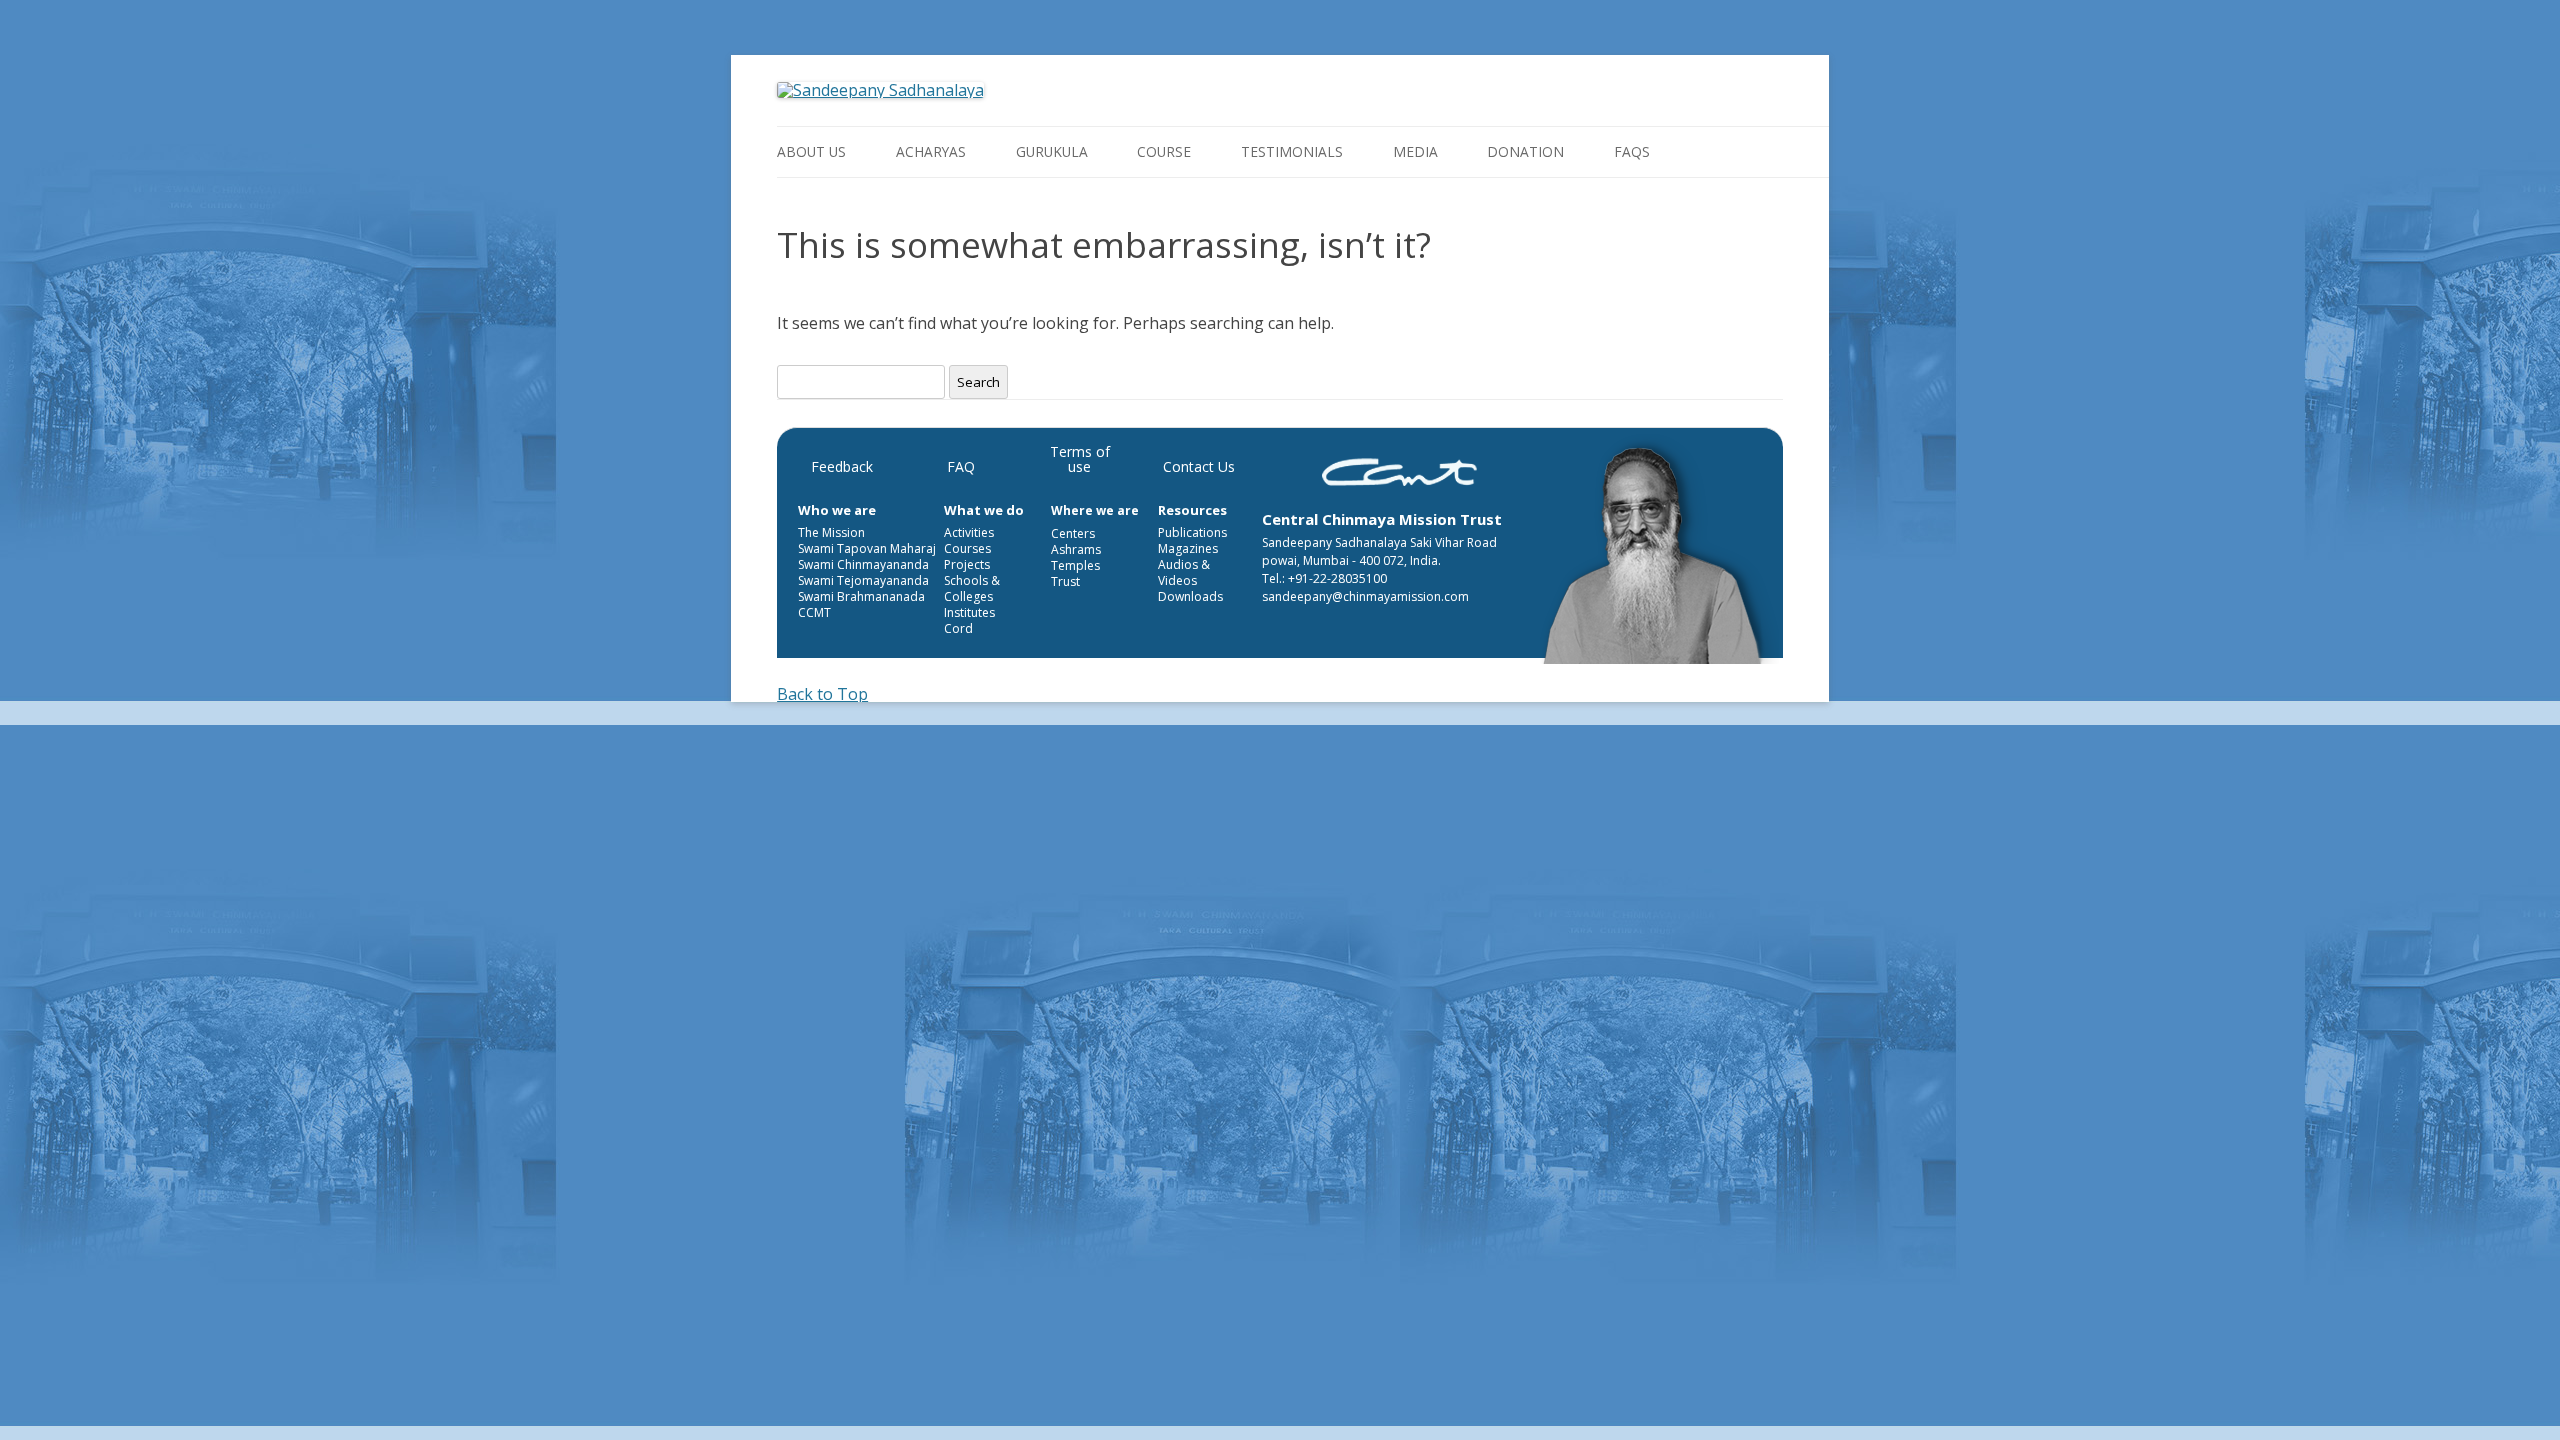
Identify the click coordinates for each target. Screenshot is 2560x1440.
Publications (1192, 532)
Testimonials (1292, 151)
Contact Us (1199, 466)
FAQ (961, 466)
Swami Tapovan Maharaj (867, 548)
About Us (811, 151)
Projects (967, 564)
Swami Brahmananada (861, 596)
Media (1415, 151)
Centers (1073, 533)
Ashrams (1076, 549)
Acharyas (931, 151)
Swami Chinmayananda (863, 564)
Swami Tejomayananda (863, 580)
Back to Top (822, 694)
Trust (1065, 581)
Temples (1075, 565)
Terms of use (1080, 459)
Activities (969, 532)
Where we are (1095, 510)
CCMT (814, 612)
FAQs (1632, 151)
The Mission (831, 532)
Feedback (842, 466)
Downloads (1190, 596)
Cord (958, 628)
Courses (967, 548)
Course (1164, 151)
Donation (1525, 151)
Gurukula (1052, 151)
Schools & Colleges (972, 588)
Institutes (969, 612)
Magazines (1188, 548)
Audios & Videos (1184, 572)
